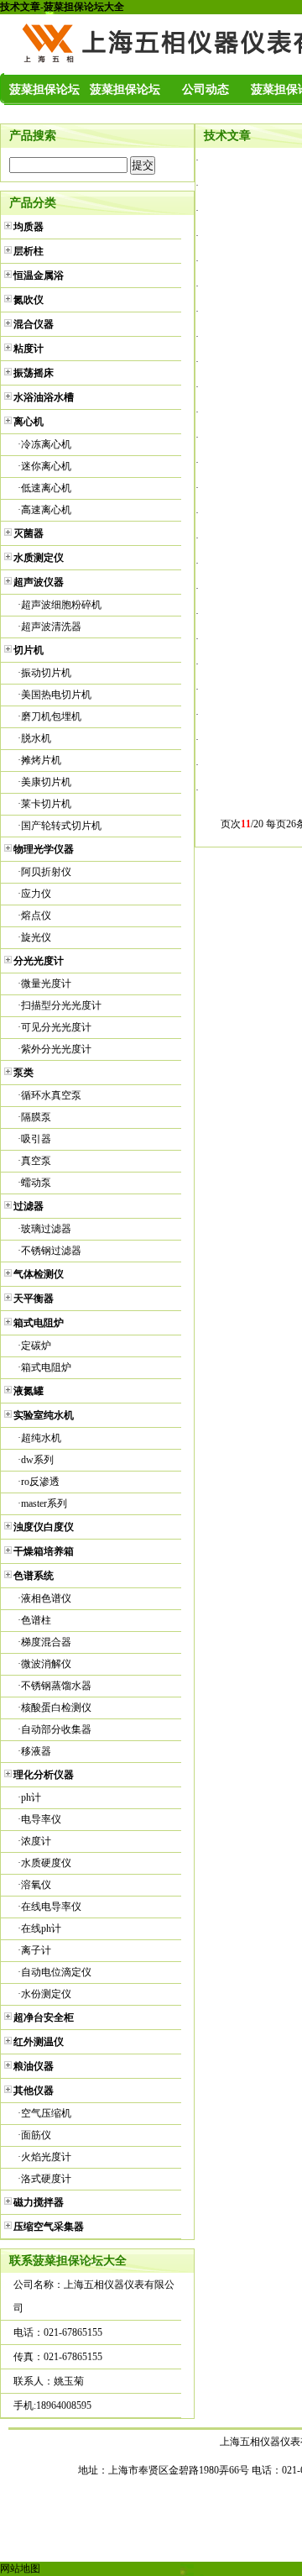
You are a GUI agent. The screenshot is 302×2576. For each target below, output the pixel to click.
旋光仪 (36, 937)
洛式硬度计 (46, 2179)
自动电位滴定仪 (56, 1972)
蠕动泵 (36, 1183)
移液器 (36, 1751)
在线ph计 (41, 1928)
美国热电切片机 (56, 695)
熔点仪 (36, 916)
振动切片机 (46, 673)
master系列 (44, 1503)
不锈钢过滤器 (51, 1251)
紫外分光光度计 (56, 1049)
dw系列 (37, 1460)
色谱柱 (36, 1620)
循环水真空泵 (51, 1095)
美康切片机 (46, 782)
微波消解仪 (46, 1664)
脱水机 (36, 738)
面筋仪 (36, 2135)
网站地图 (20, 2568)
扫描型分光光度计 (61, 1005)
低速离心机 (46, 488)
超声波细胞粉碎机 (61, 605)
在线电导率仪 (51, 1907)
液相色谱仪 (46, 1598)
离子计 (36, 1950)
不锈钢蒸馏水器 (56, 1686)
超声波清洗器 (51, 627)
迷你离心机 (46, 466)
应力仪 (36, 894)
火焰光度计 (46, 2157)
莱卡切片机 (46, 804)
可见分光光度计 (56, 1027)
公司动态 (206, 89)
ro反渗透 (40, 1482)
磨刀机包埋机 (51, 716)
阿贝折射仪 (46, 872)
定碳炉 (36, 1346)
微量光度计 (46, 984)
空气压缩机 (46, 2113)
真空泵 (36, 1161)
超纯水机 (41, 1438)
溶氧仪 (36, 1885)
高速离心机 (46, 510)
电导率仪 (41, 1819)
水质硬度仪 (46, 1863)
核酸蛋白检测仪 (56, 1708)
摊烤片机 (41, 760)
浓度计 (36, 1841)
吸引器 (36, 1139)
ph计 (31, 1797)
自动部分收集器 (56, 1729)
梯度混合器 (46, 1642)
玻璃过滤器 (46, 1229)
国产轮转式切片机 (61, 826)
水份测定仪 (46, 1994)
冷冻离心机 (46, 444)
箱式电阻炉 (46, 1367)
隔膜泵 (36, 1117)
